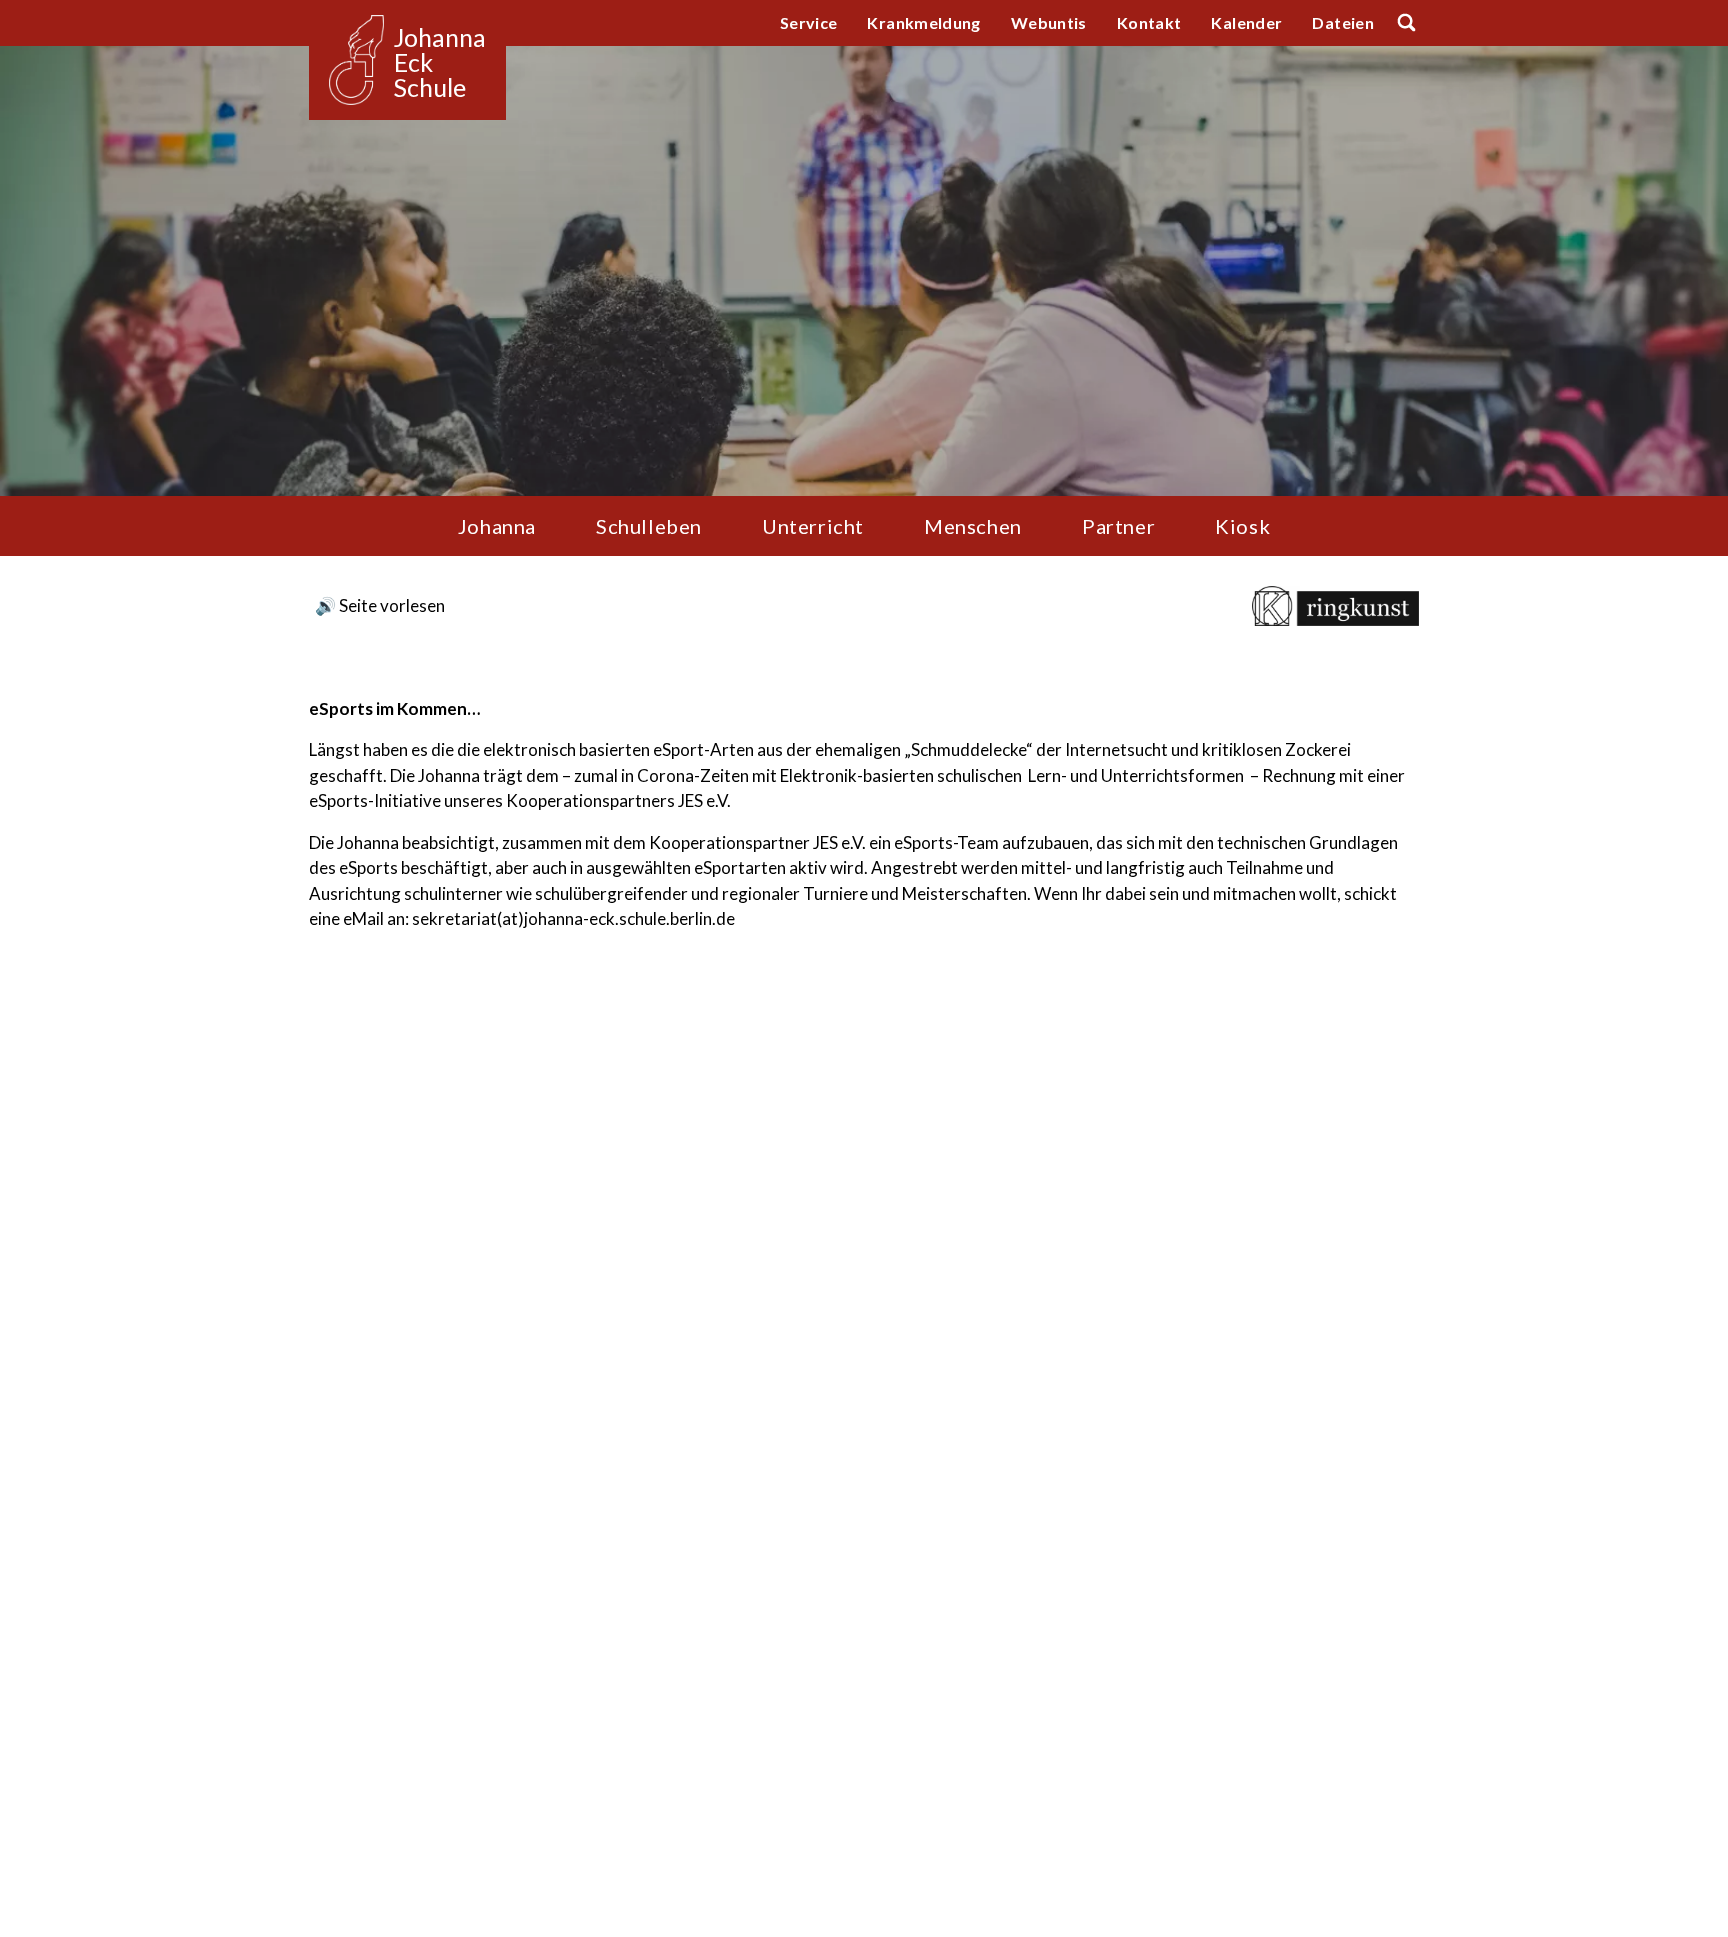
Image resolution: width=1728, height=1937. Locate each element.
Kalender (1246, 22)
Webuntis (1049, 22)
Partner (1118, 526)
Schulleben (649, 526)
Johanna (497, 526)
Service (809, 22)
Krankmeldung (923, 22)
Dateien (1343, 22)
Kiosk (1242, 526)
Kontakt (1149, 22)
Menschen (973, 526)
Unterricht (813, 526)
